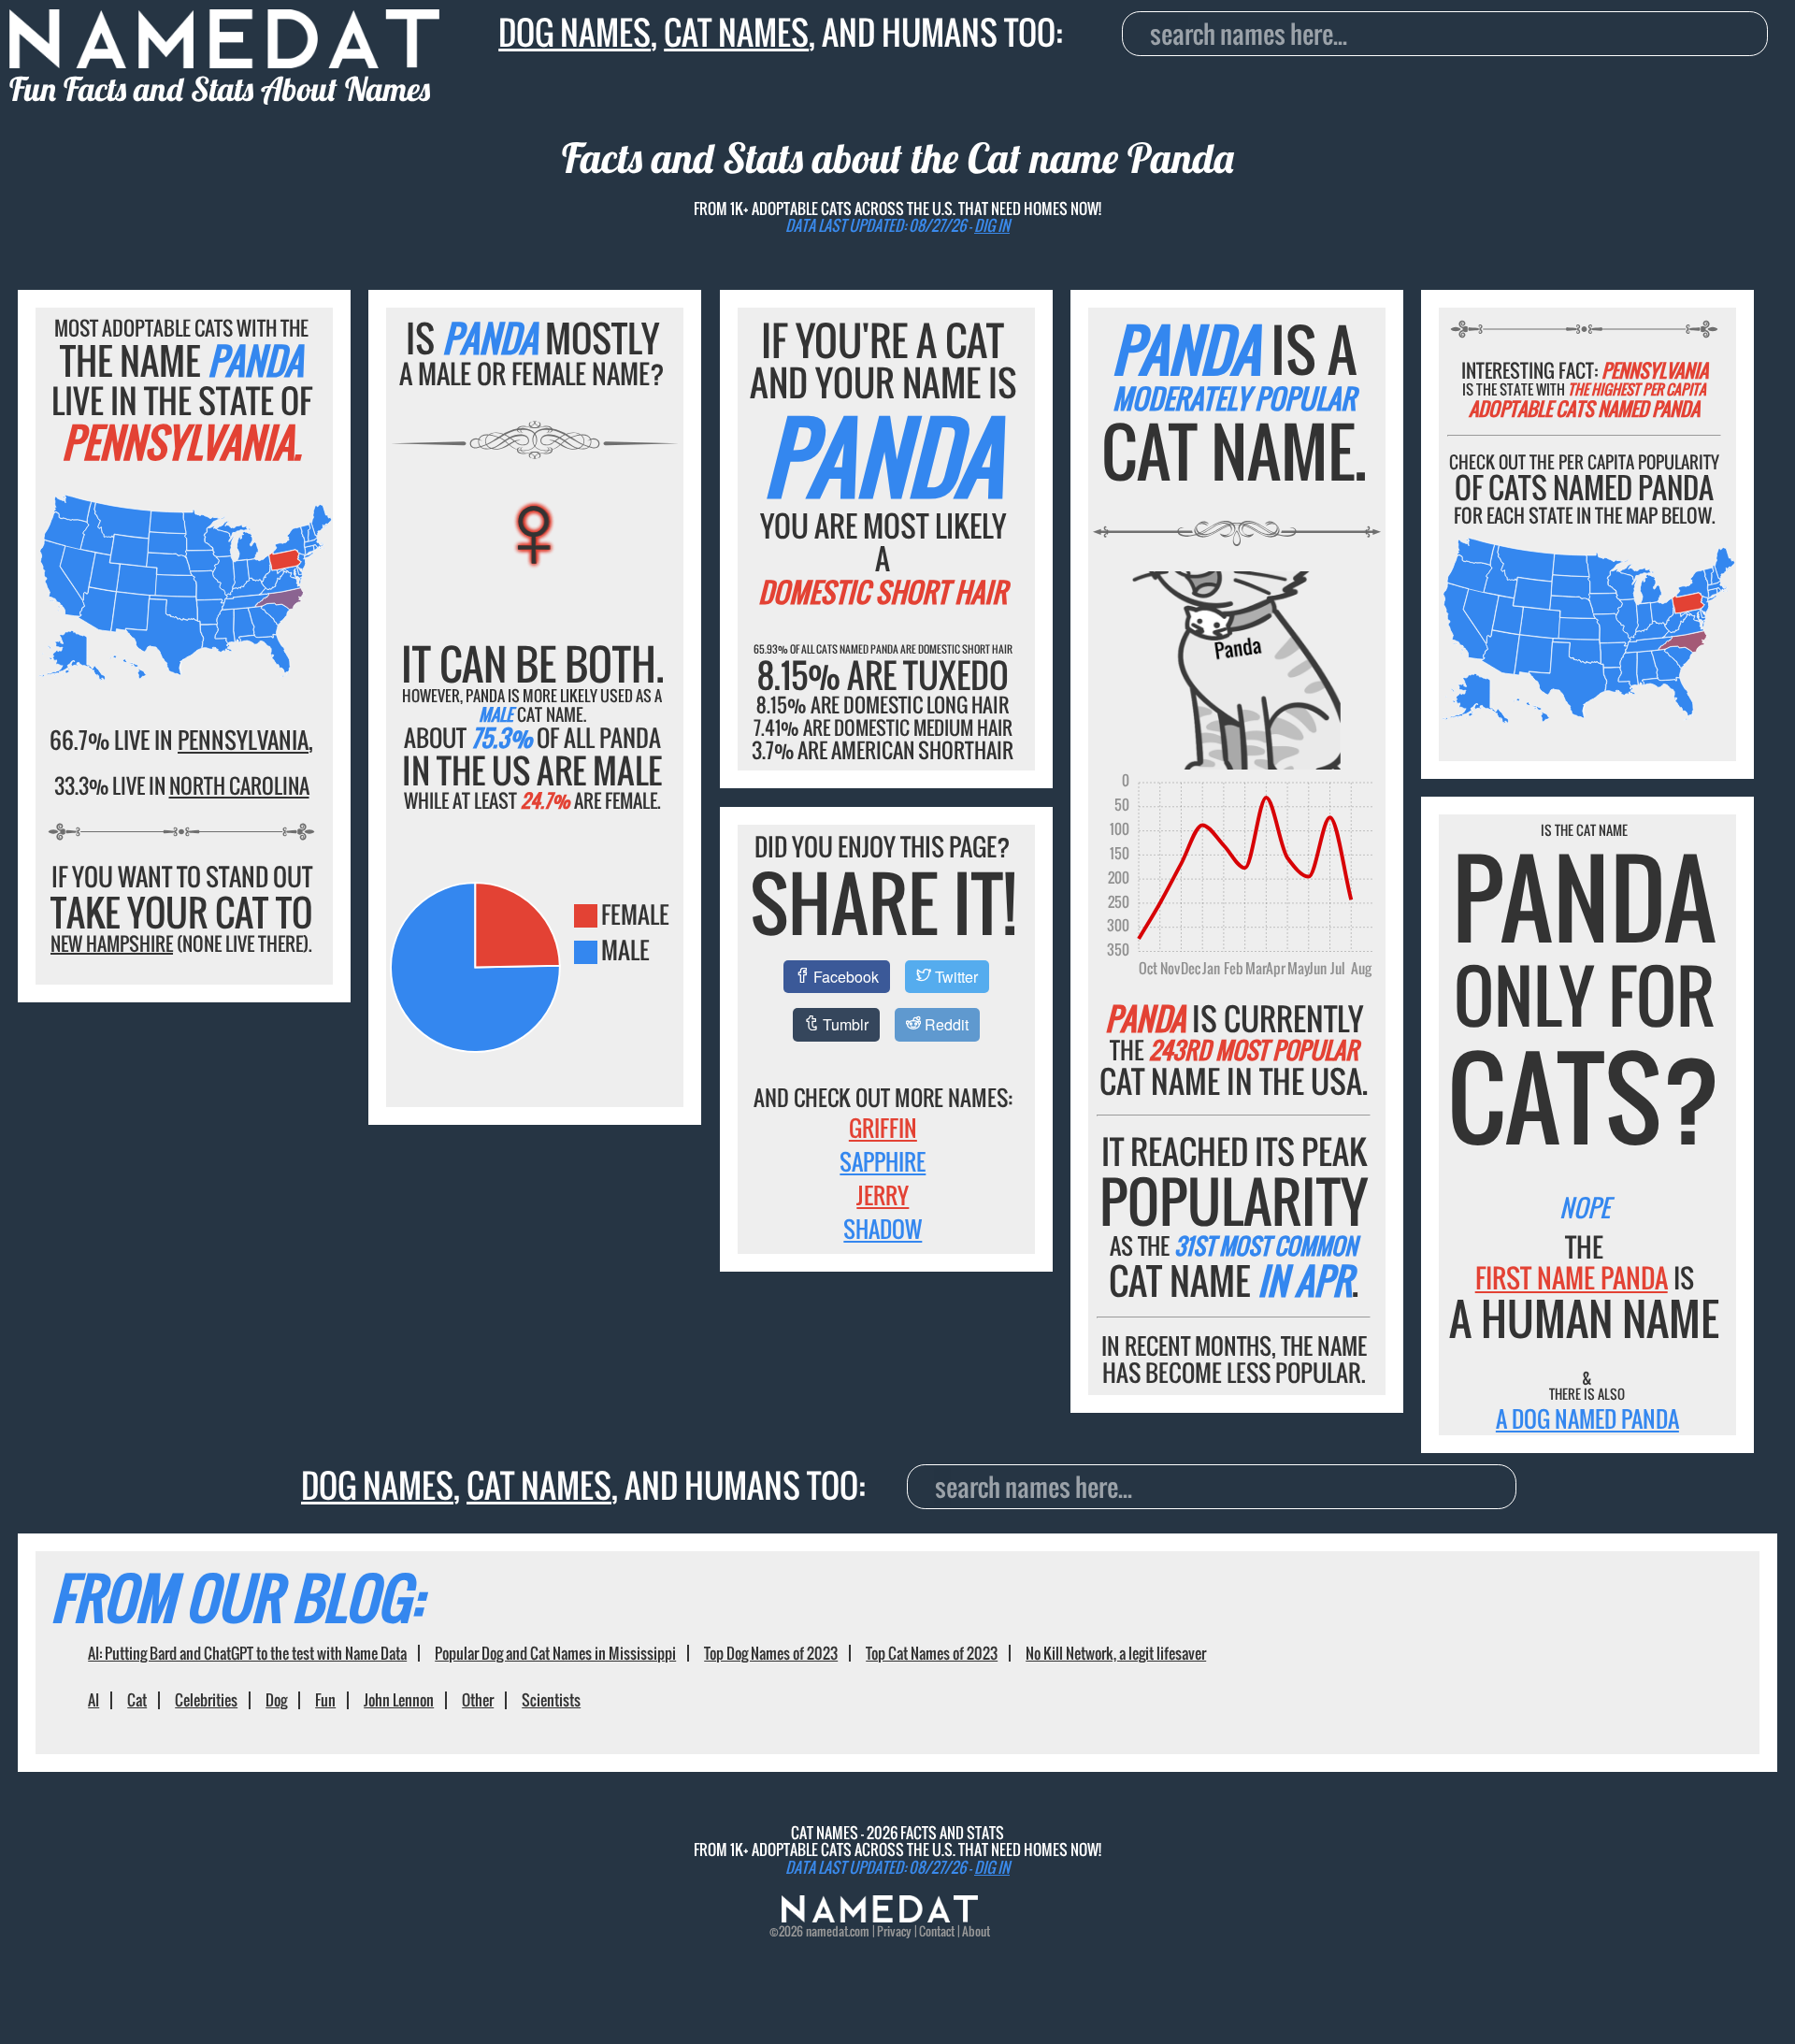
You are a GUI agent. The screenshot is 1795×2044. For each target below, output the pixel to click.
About (976, 1931)
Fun (325, 1700)
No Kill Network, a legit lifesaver (1116, 1653)
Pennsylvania (243, 740)
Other (478, 1700)
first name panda (1572, 1278)
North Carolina (239, 785)
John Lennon (399, 1700)
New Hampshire (112, 943)
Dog (276, 1700)
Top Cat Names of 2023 (932, 1653)
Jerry (883, 1195)
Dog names (574, 32)
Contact (937, 1931)
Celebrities (206, 1700)
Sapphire (883, 1161)
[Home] (880, 1917)
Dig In (992, 225)
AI (93, 1700)
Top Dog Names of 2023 (771, 1653)
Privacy (894, 1931)
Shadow (883, 1229)
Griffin (883, 1128)
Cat (137, 1700)
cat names (736, 32)
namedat (827, 1931)
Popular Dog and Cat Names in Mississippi (555, 1653)
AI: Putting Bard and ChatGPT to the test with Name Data (247, 1653)
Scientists (551, 1700)
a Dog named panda (1587, 1418)
